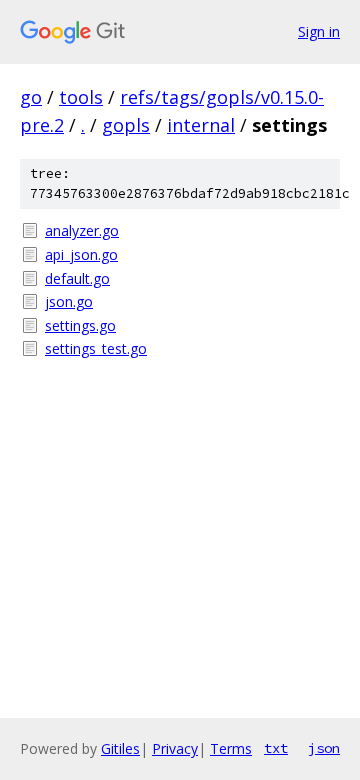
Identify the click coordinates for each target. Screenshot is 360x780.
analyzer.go (82, 230)
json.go (69, 301)
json (324, 748)
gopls (126, 125)
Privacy (175, 748)
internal (201, 125)
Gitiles (120, 748)
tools (81, 97)
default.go (77, 278)
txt (276, 748)
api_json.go (81, 254)
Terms (231, 748)
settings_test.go (96, 348)
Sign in (319, 31)
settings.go (80, 325)
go (31, 97)
